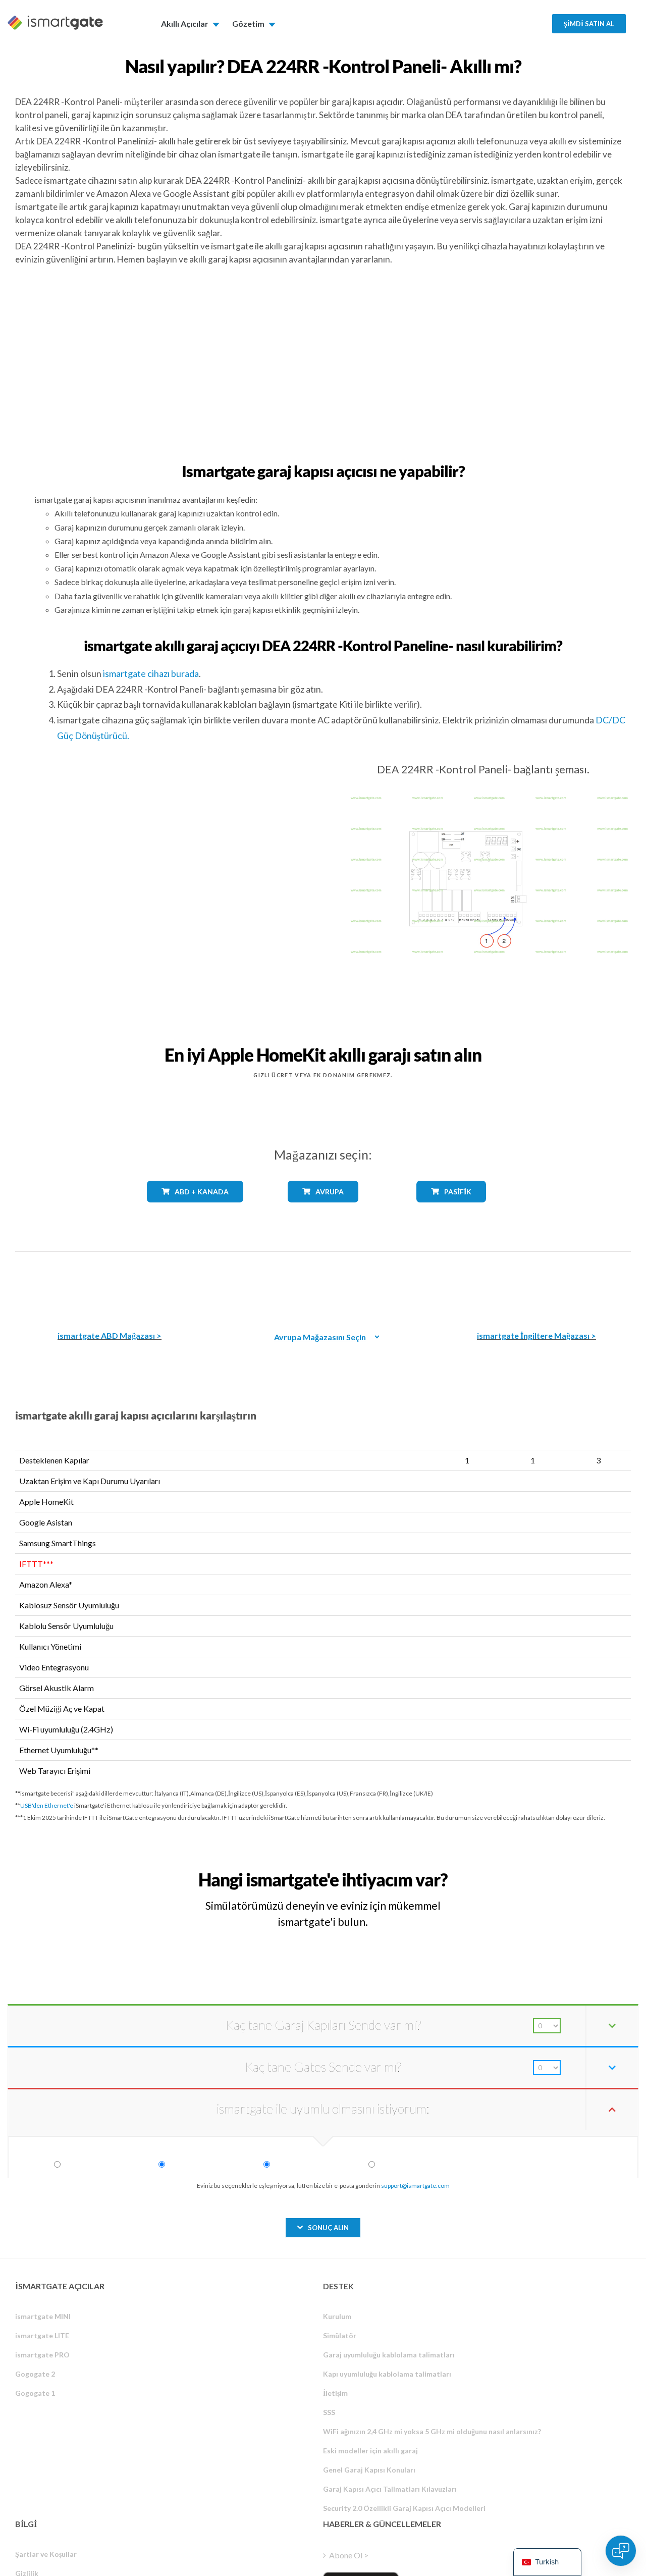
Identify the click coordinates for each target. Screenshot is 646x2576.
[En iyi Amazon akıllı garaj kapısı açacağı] (110, 1284)
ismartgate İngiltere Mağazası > (536, 1335)
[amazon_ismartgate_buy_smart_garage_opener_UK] (536, 1284)
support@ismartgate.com (415, 2186)
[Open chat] (621, 2551)
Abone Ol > (349, 2555)
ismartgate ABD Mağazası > (110, 1335)
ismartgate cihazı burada (151, 673)
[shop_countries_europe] (323, 1210)
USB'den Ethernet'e (47, 1805)
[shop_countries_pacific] (451, 1210)
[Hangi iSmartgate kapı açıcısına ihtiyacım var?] (560, 1871)
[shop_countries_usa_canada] (195, 1210)
